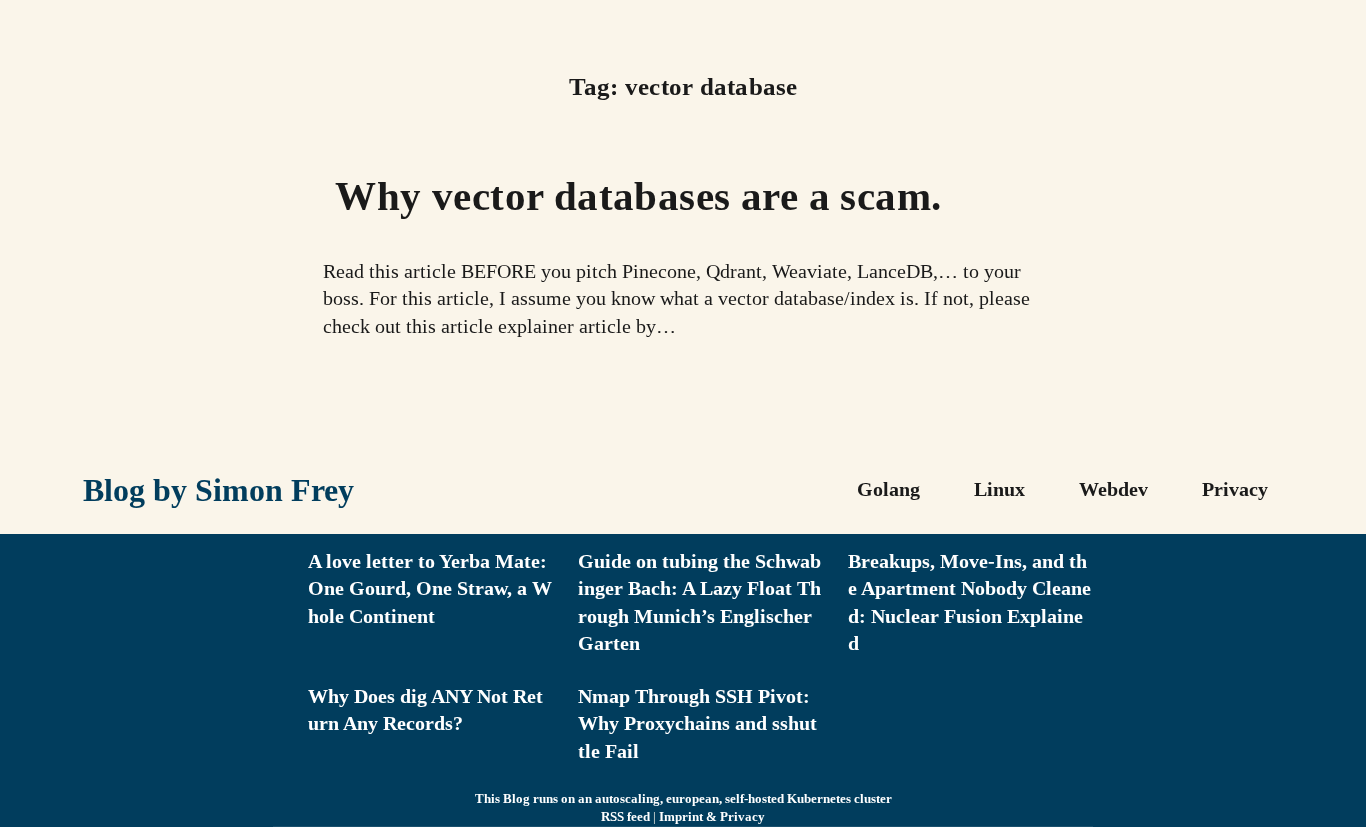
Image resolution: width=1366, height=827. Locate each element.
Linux (999, 489)
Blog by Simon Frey (218, 490)
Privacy (1235, 489)
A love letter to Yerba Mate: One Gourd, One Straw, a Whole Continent (430, 588)
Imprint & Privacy (712, 816)
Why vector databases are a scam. (638, 197)
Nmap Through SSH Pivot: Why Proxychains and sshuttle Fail (697, 723)
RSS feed (625, 816)
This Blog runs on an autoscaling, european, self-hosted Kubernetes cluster (683, 798)
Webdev (1113, 489)
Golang (888, 489)
